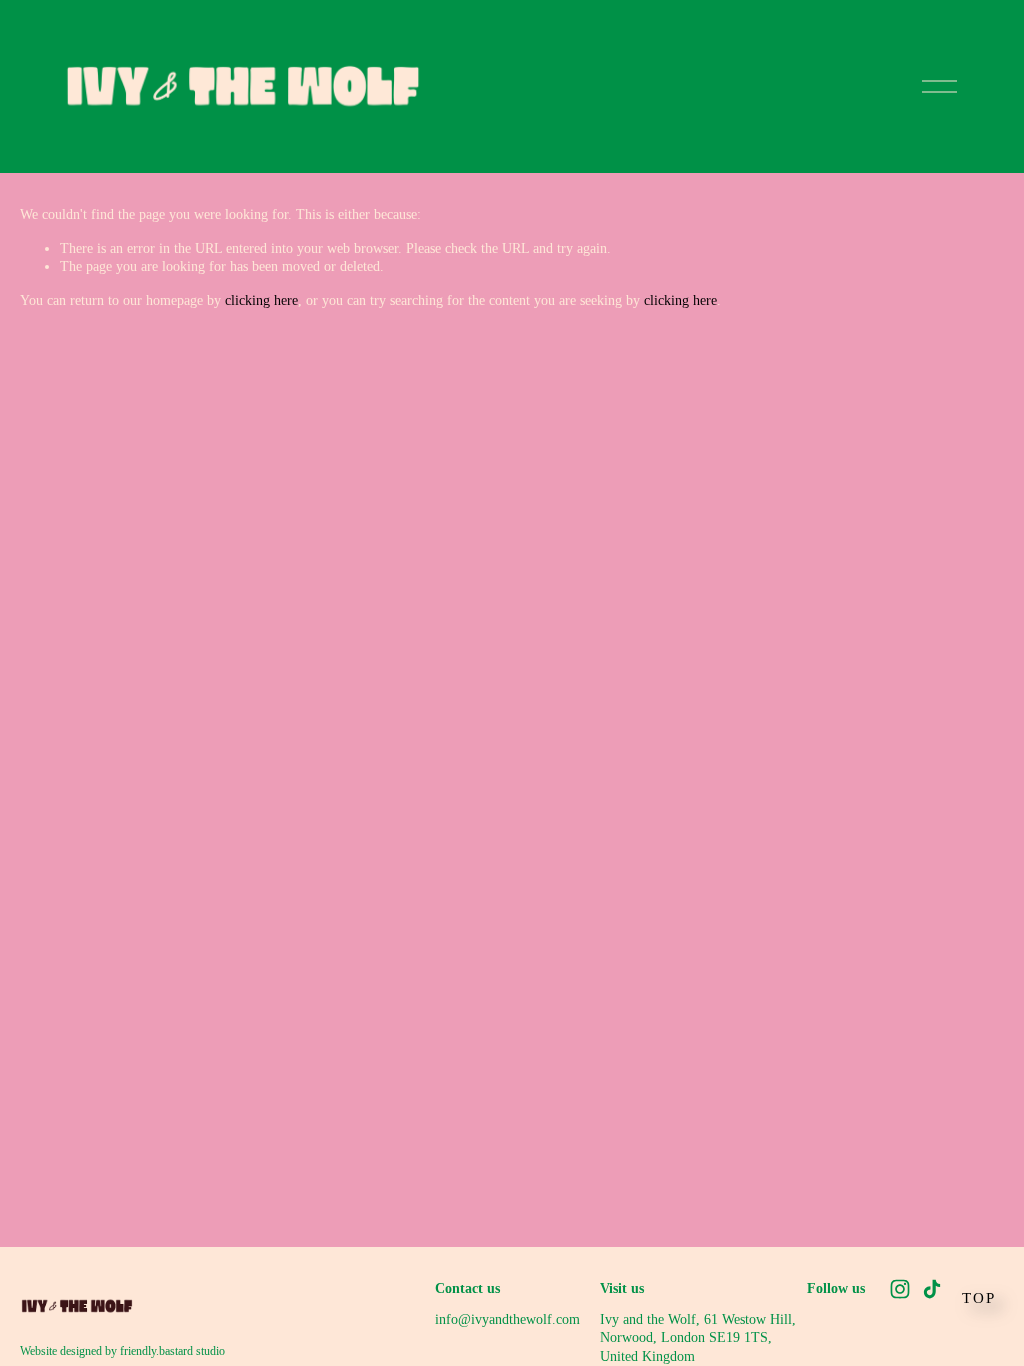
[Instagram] (900, 1289)
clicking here (261, 300)
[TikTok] (932, 1289)
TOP (979, 1298)
